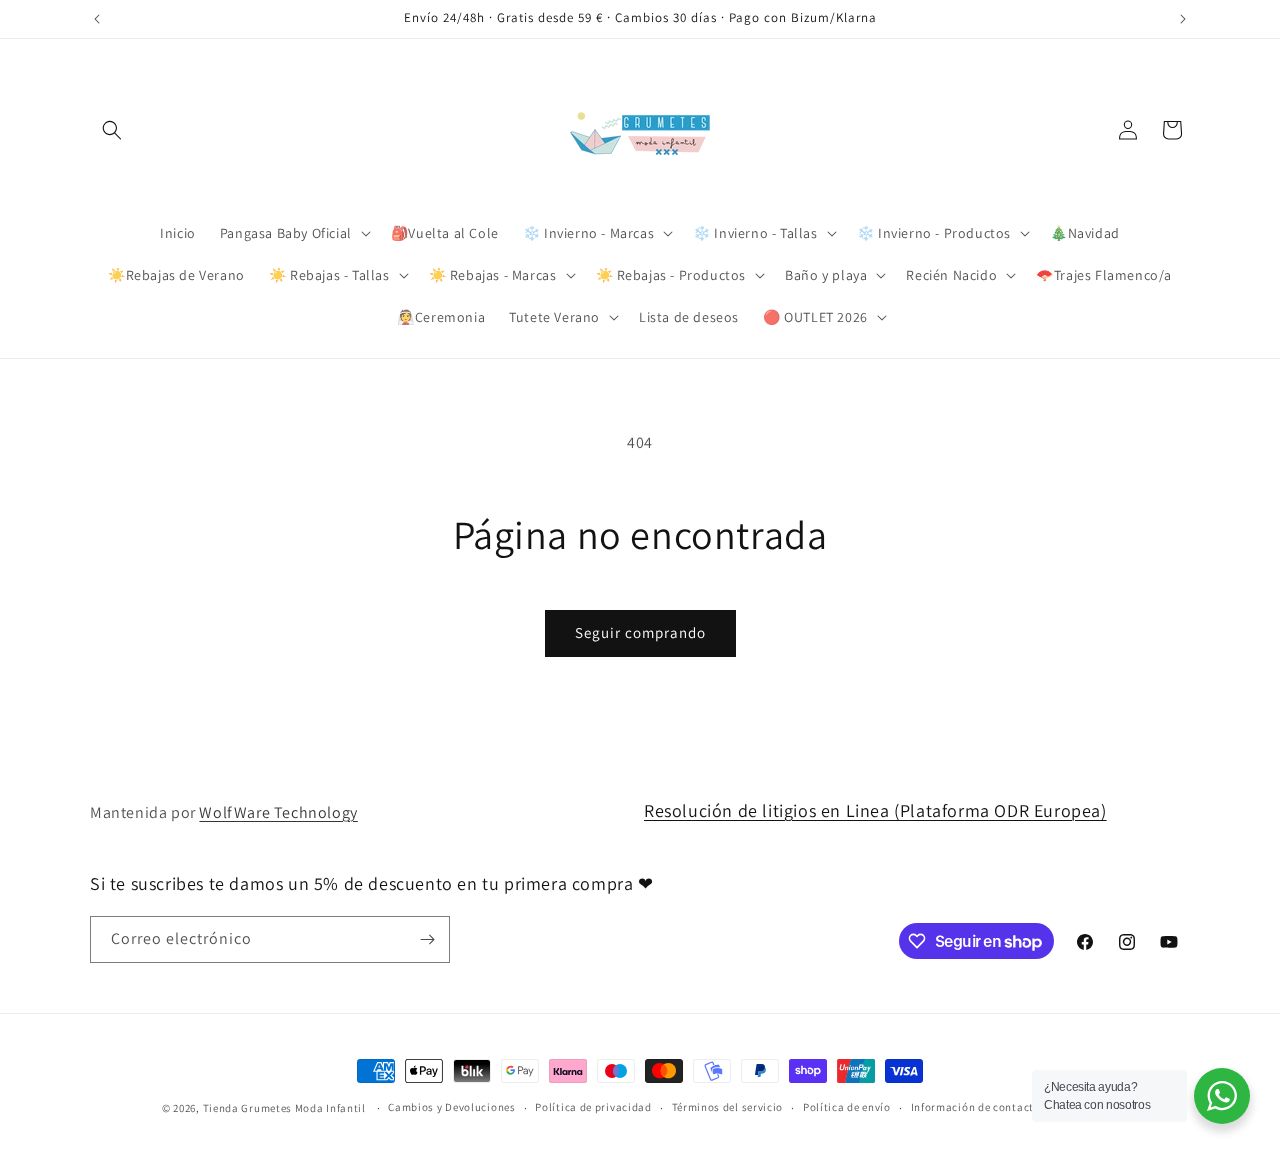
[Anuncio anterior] (97, 19)
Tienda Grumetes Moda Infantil (284, 1108)
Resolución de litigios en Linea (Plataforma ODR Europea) (875, 810)
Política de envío (847, 1107)
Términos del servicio (728, 1107)
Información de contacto (976, 1107)
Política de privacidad (593, 1107)
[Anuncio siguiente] (1183, 19)
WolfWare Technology (278, 812)
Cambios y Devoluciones (451, 1107)
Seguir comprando (640, 632)
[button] (112, 130)
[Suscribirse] (427, 939)
